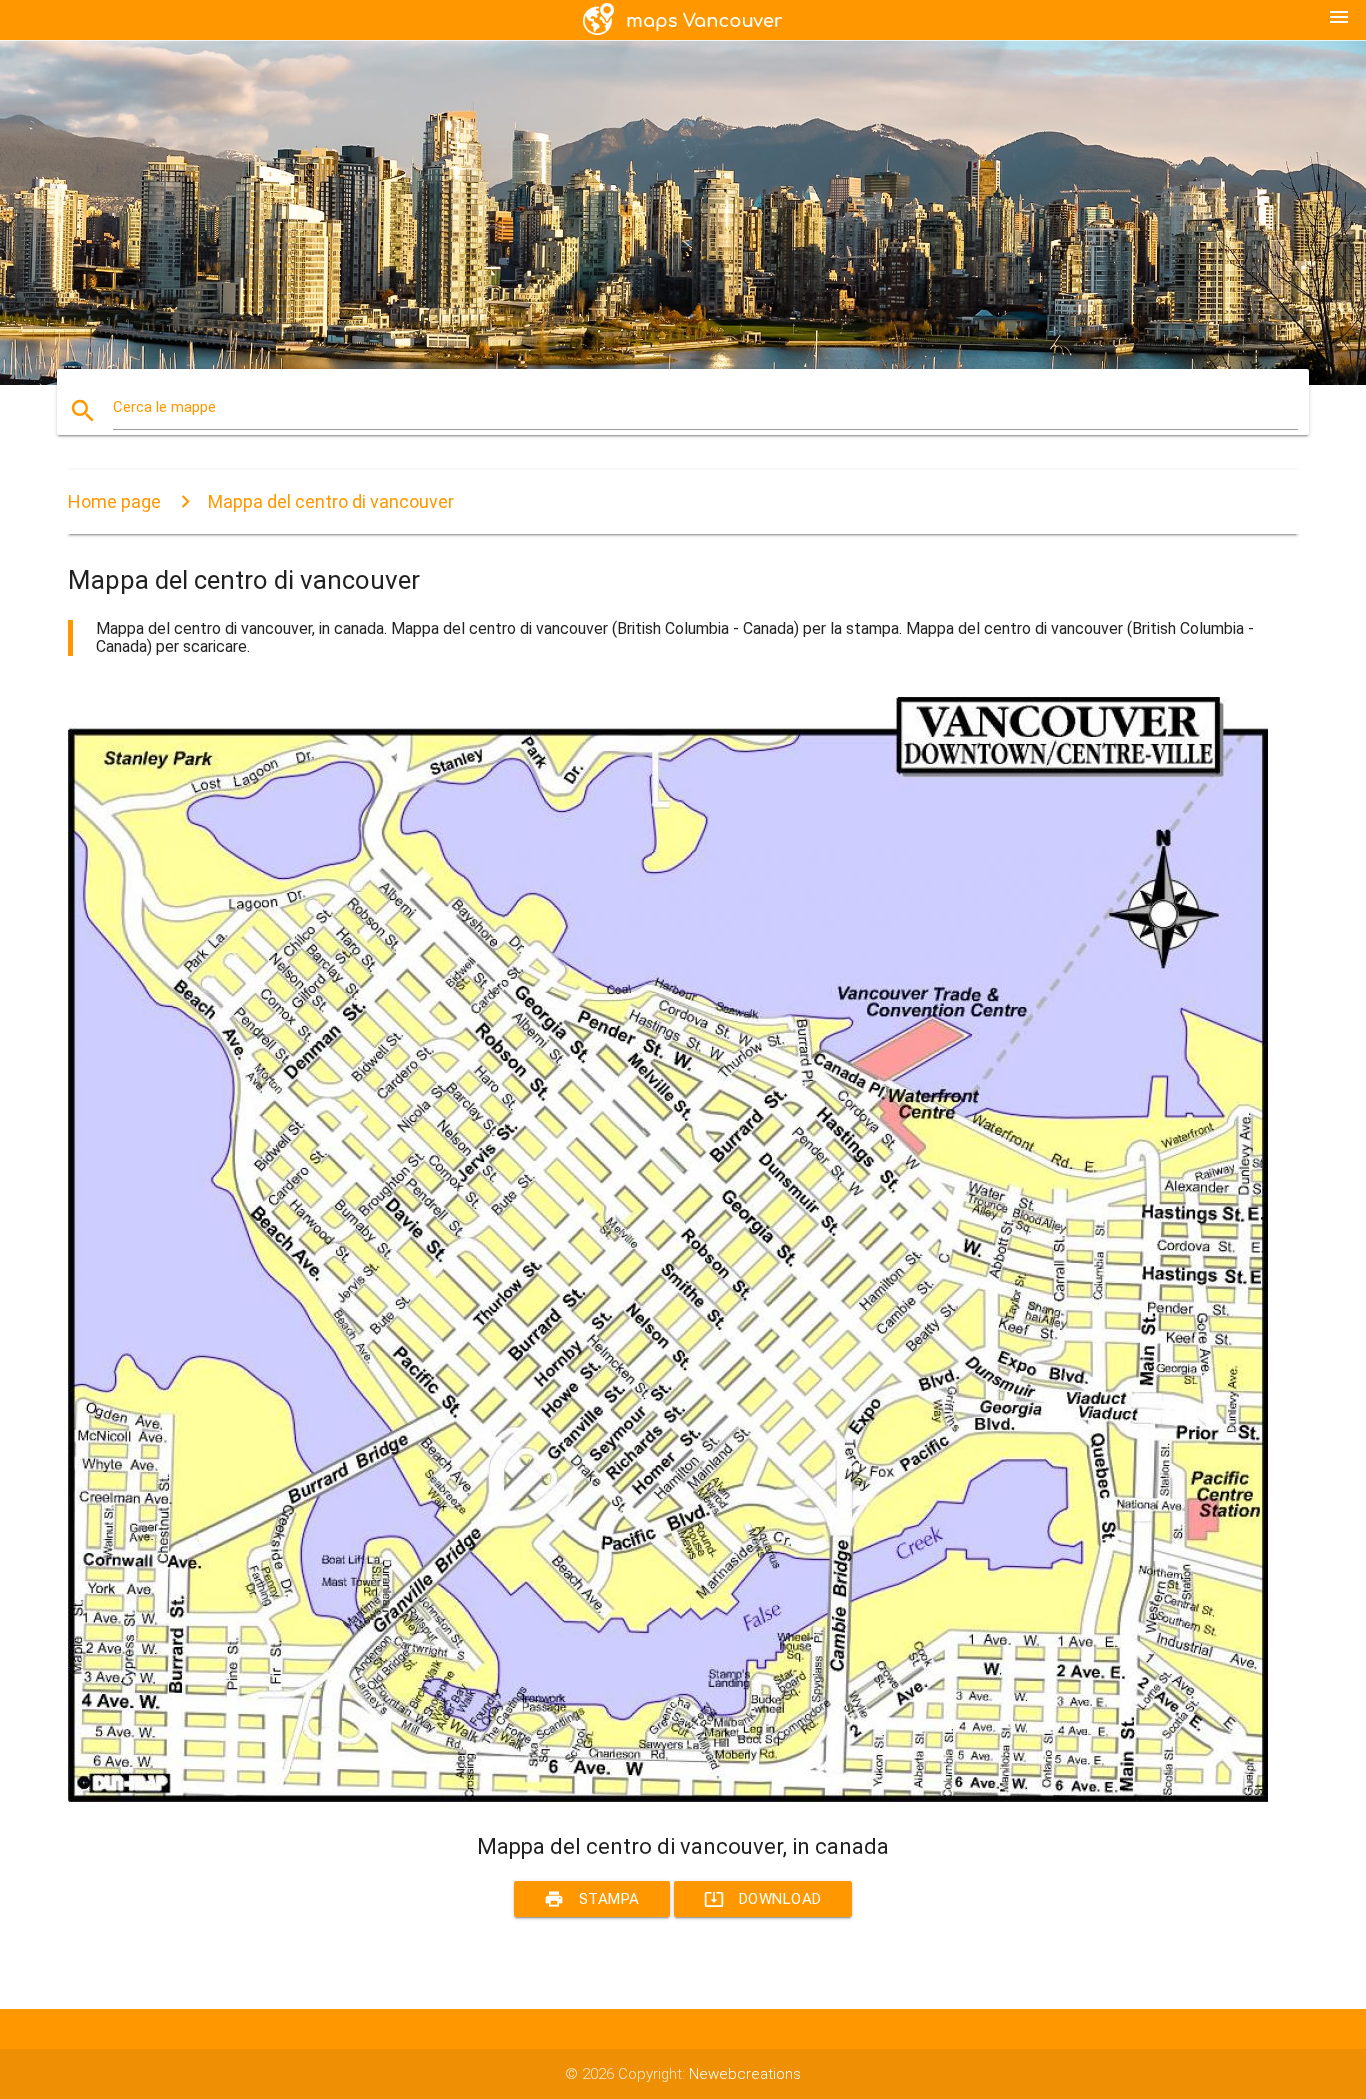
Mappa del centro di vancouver (331, 501)
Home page (114, 501)
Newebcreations (745, 2074)
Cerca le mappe (164, 407)
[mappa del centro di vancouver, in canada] (668, 1797)
